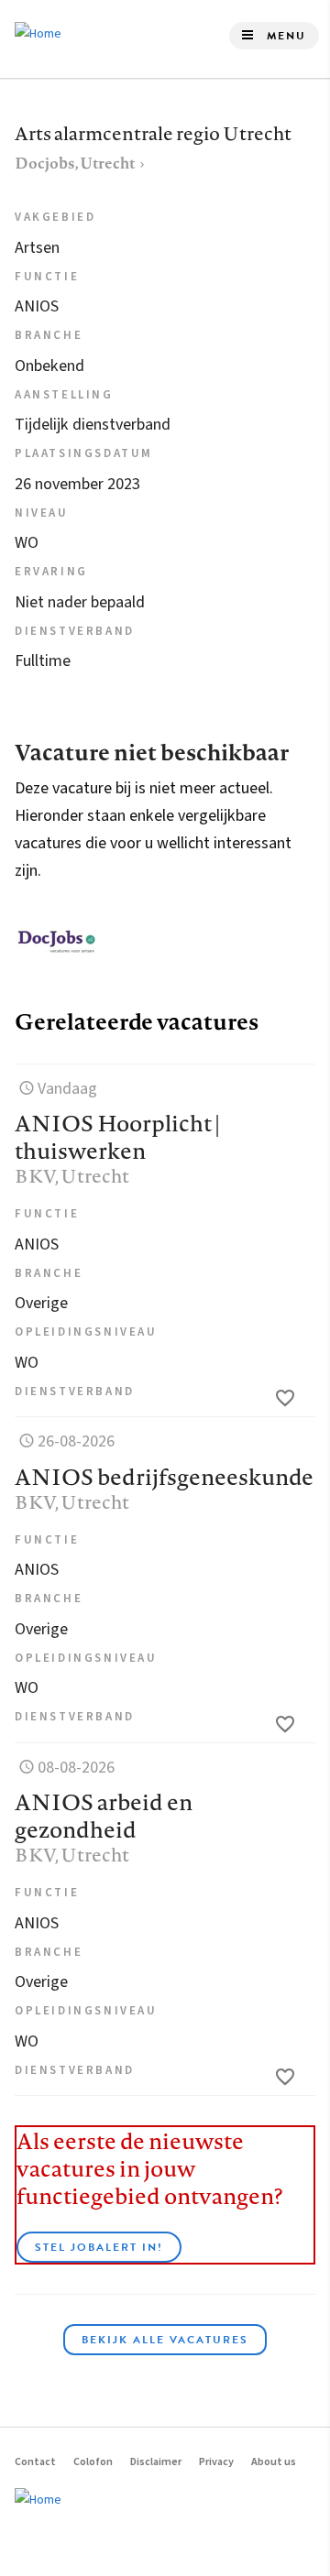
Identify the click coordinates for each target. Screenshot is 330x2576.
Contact (35, 2462)
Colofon (93, 2462)
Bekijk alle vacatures (165, 2340)
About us (274, 2462)
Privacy (216, 2462)
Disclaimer (156, 2462)
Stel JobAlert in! (99, 2247)
